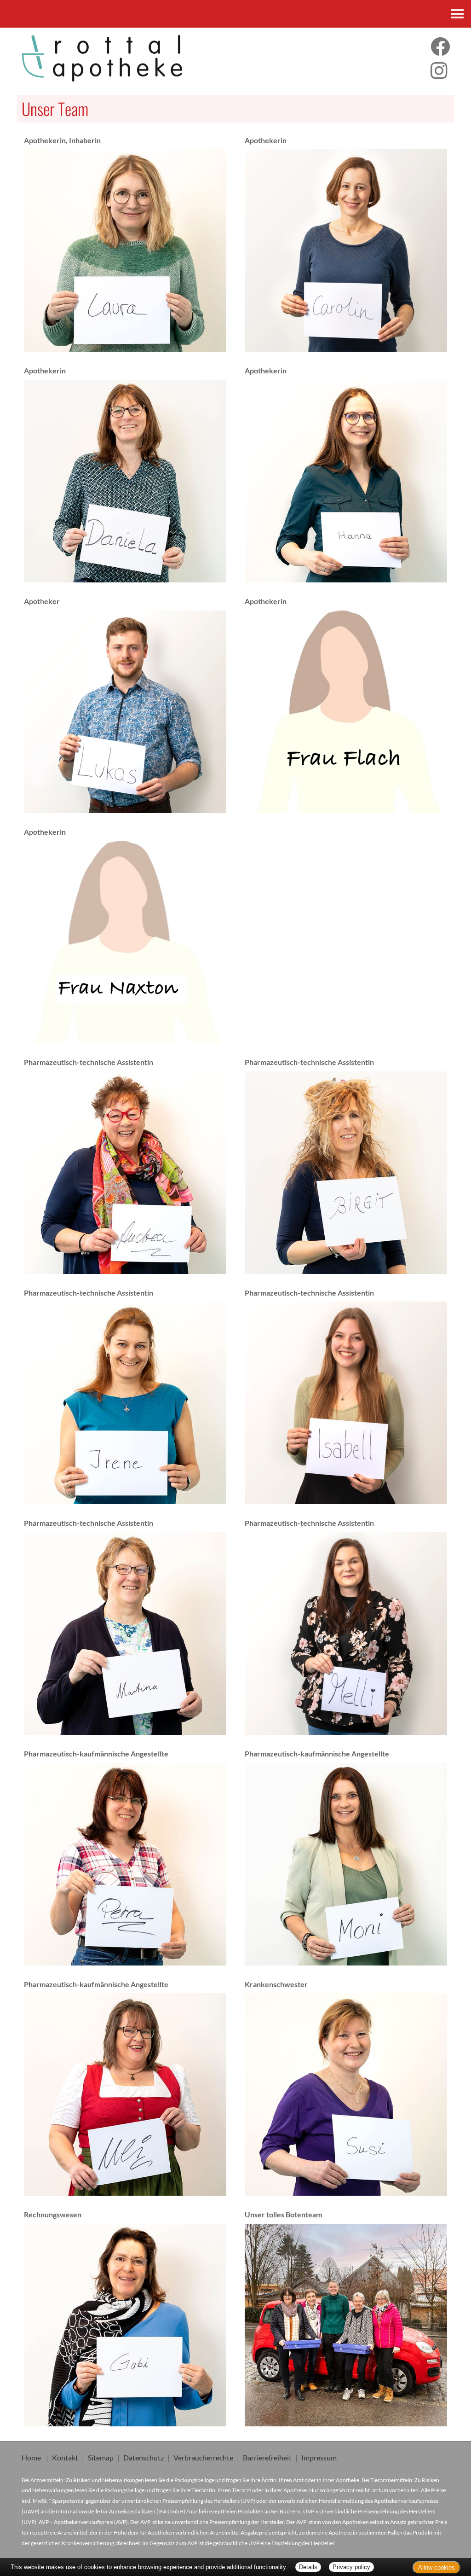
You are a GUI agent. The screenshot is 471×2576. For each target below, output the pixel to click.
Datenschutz (144, 2457)
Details (308, 2567)
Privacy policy (351, 2567)
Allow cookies (437, 2567)
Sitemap (101, 2457)
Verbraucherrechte (203, 2457)
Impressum (319, 2457)
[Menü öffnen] (457, 14)
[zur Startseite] (124, 58)
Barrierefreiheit (267, 2457)
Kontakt (65, 2457)
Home (31, 2457)
